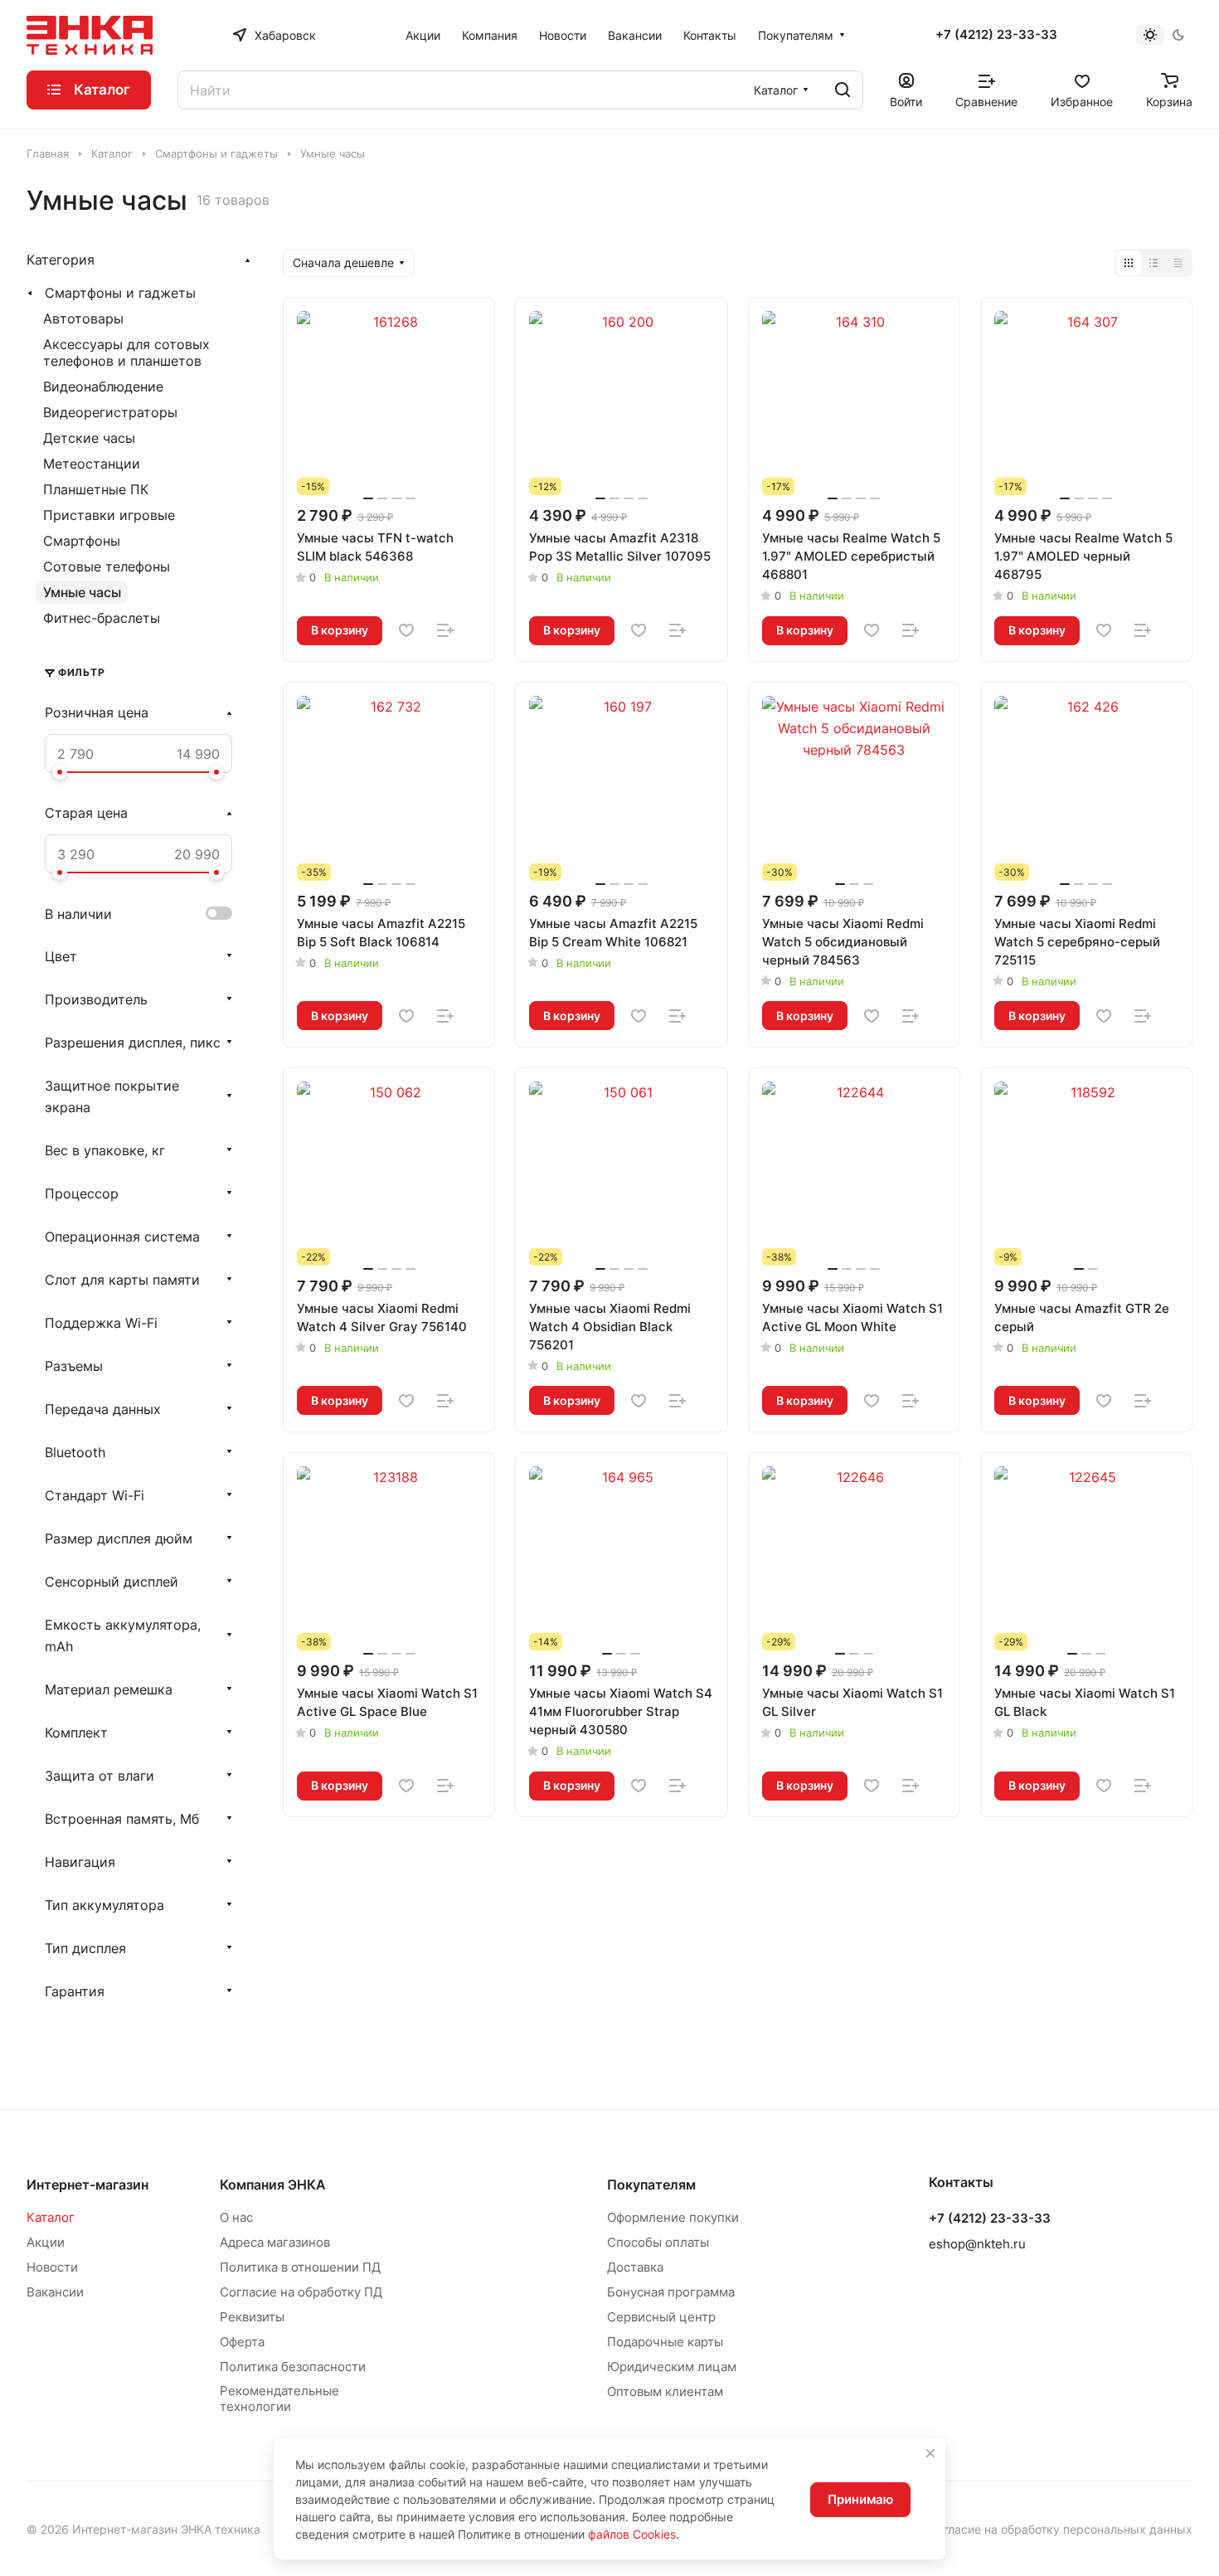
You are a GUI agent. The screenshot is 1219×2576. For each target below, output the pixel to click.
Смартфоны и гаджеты (120, 293)
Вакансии (55, 2292)
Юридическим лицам (672, 2367)
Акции (46, 2242)
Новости (52, 2267)
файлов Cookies (632, 2534)
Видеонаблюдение (103, 386)
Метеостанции (92, 464)
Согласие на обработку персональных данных (1061, 2529)
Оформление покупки (673, 2217)
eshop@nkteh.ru (977, 2244)
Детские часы (89, 438)
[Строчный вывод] (1153, 263)
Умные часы (82, 592)
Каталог (51, 2217)
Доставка (635, 2267)
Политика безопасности (293, 2367)
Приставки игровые (109, 515)
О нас (236, 2217)
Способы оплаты (658, 2242)
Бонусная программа (671, 2292)
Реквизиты (252, 2317)
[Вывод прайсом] (1178, 263)
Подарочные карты (665, 2342)
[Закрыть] (930, 2453)
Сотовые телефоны (107, 566)
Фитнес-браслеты (102, 618)
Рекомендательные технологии (279, 2399)
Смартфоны (82, 541)
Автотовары (83, 318)
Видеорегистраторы (110, 412)
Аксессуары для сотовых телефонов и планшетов (126, 352)
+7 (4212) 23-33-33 (996, 35)
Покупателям (651, 2185)
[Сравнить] (445, 630)
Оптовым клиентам (665, 2391)
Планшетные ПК (96, 489)
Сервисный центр (661, 2317)
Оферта (242, 2342)
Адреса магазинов (275, 2242)
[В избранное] (406, 630)
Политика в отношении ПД (300, 2267)
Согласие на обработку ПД (301, 2292)
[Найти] (843, 90)
